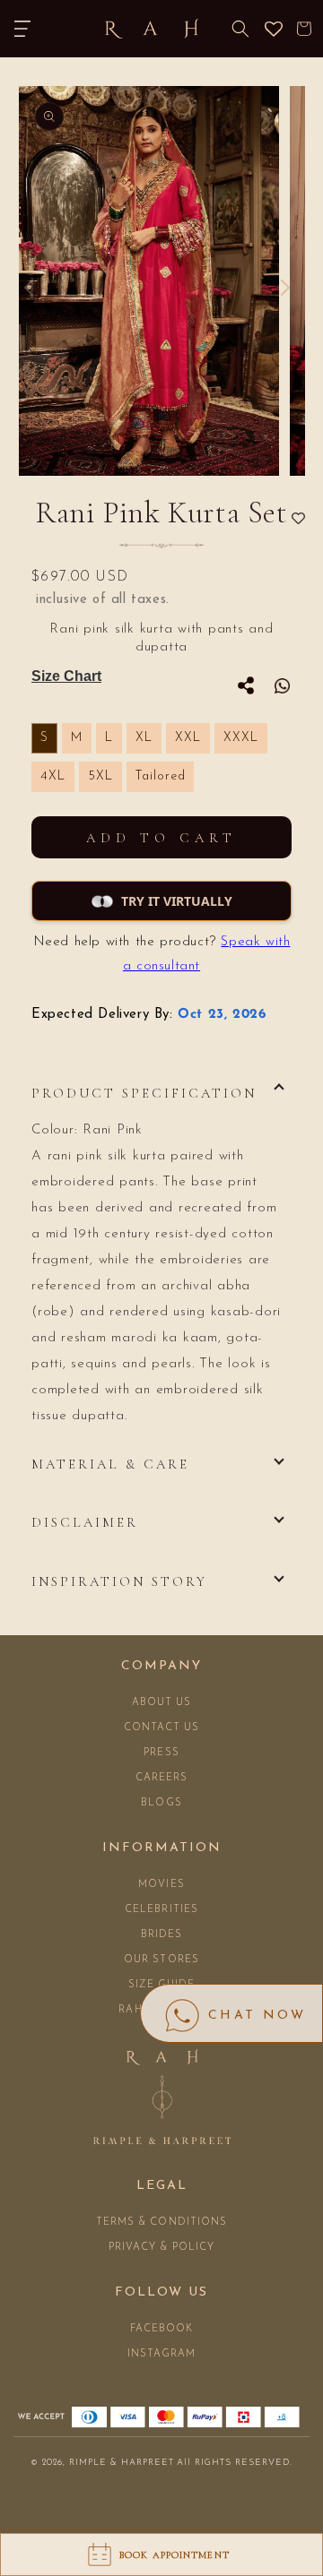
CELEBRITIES (161, 1910)
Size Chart (66, 676)
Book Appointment (175, 2555)
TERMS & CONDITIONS (162, 2223)
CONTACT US (162, 1728)
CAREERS (162, 1778)
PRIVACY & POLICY (162, 2248)
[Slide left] (29, 288)
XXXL (241, 738)
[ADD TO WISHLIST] (298, 519)
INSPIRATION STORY (119, 1581)
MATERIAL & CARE (110, 1464)
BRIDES (162, 1935)
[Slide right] (285, 288)
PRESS (161, 1753)
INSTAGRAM (162, 2354)
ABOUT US (162, 1703)
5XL (100, 776)
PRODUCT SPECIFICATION (144, 1093)
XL (144, 738)
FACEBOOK (162, 2329)
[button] (22, 29)
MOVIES (161, 1885)
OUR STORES (161, 1960)
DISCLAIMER (85, 1522)
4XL (53, 776)
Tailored (160, 776)
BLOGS (161, 1803)
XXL (188, 738)
